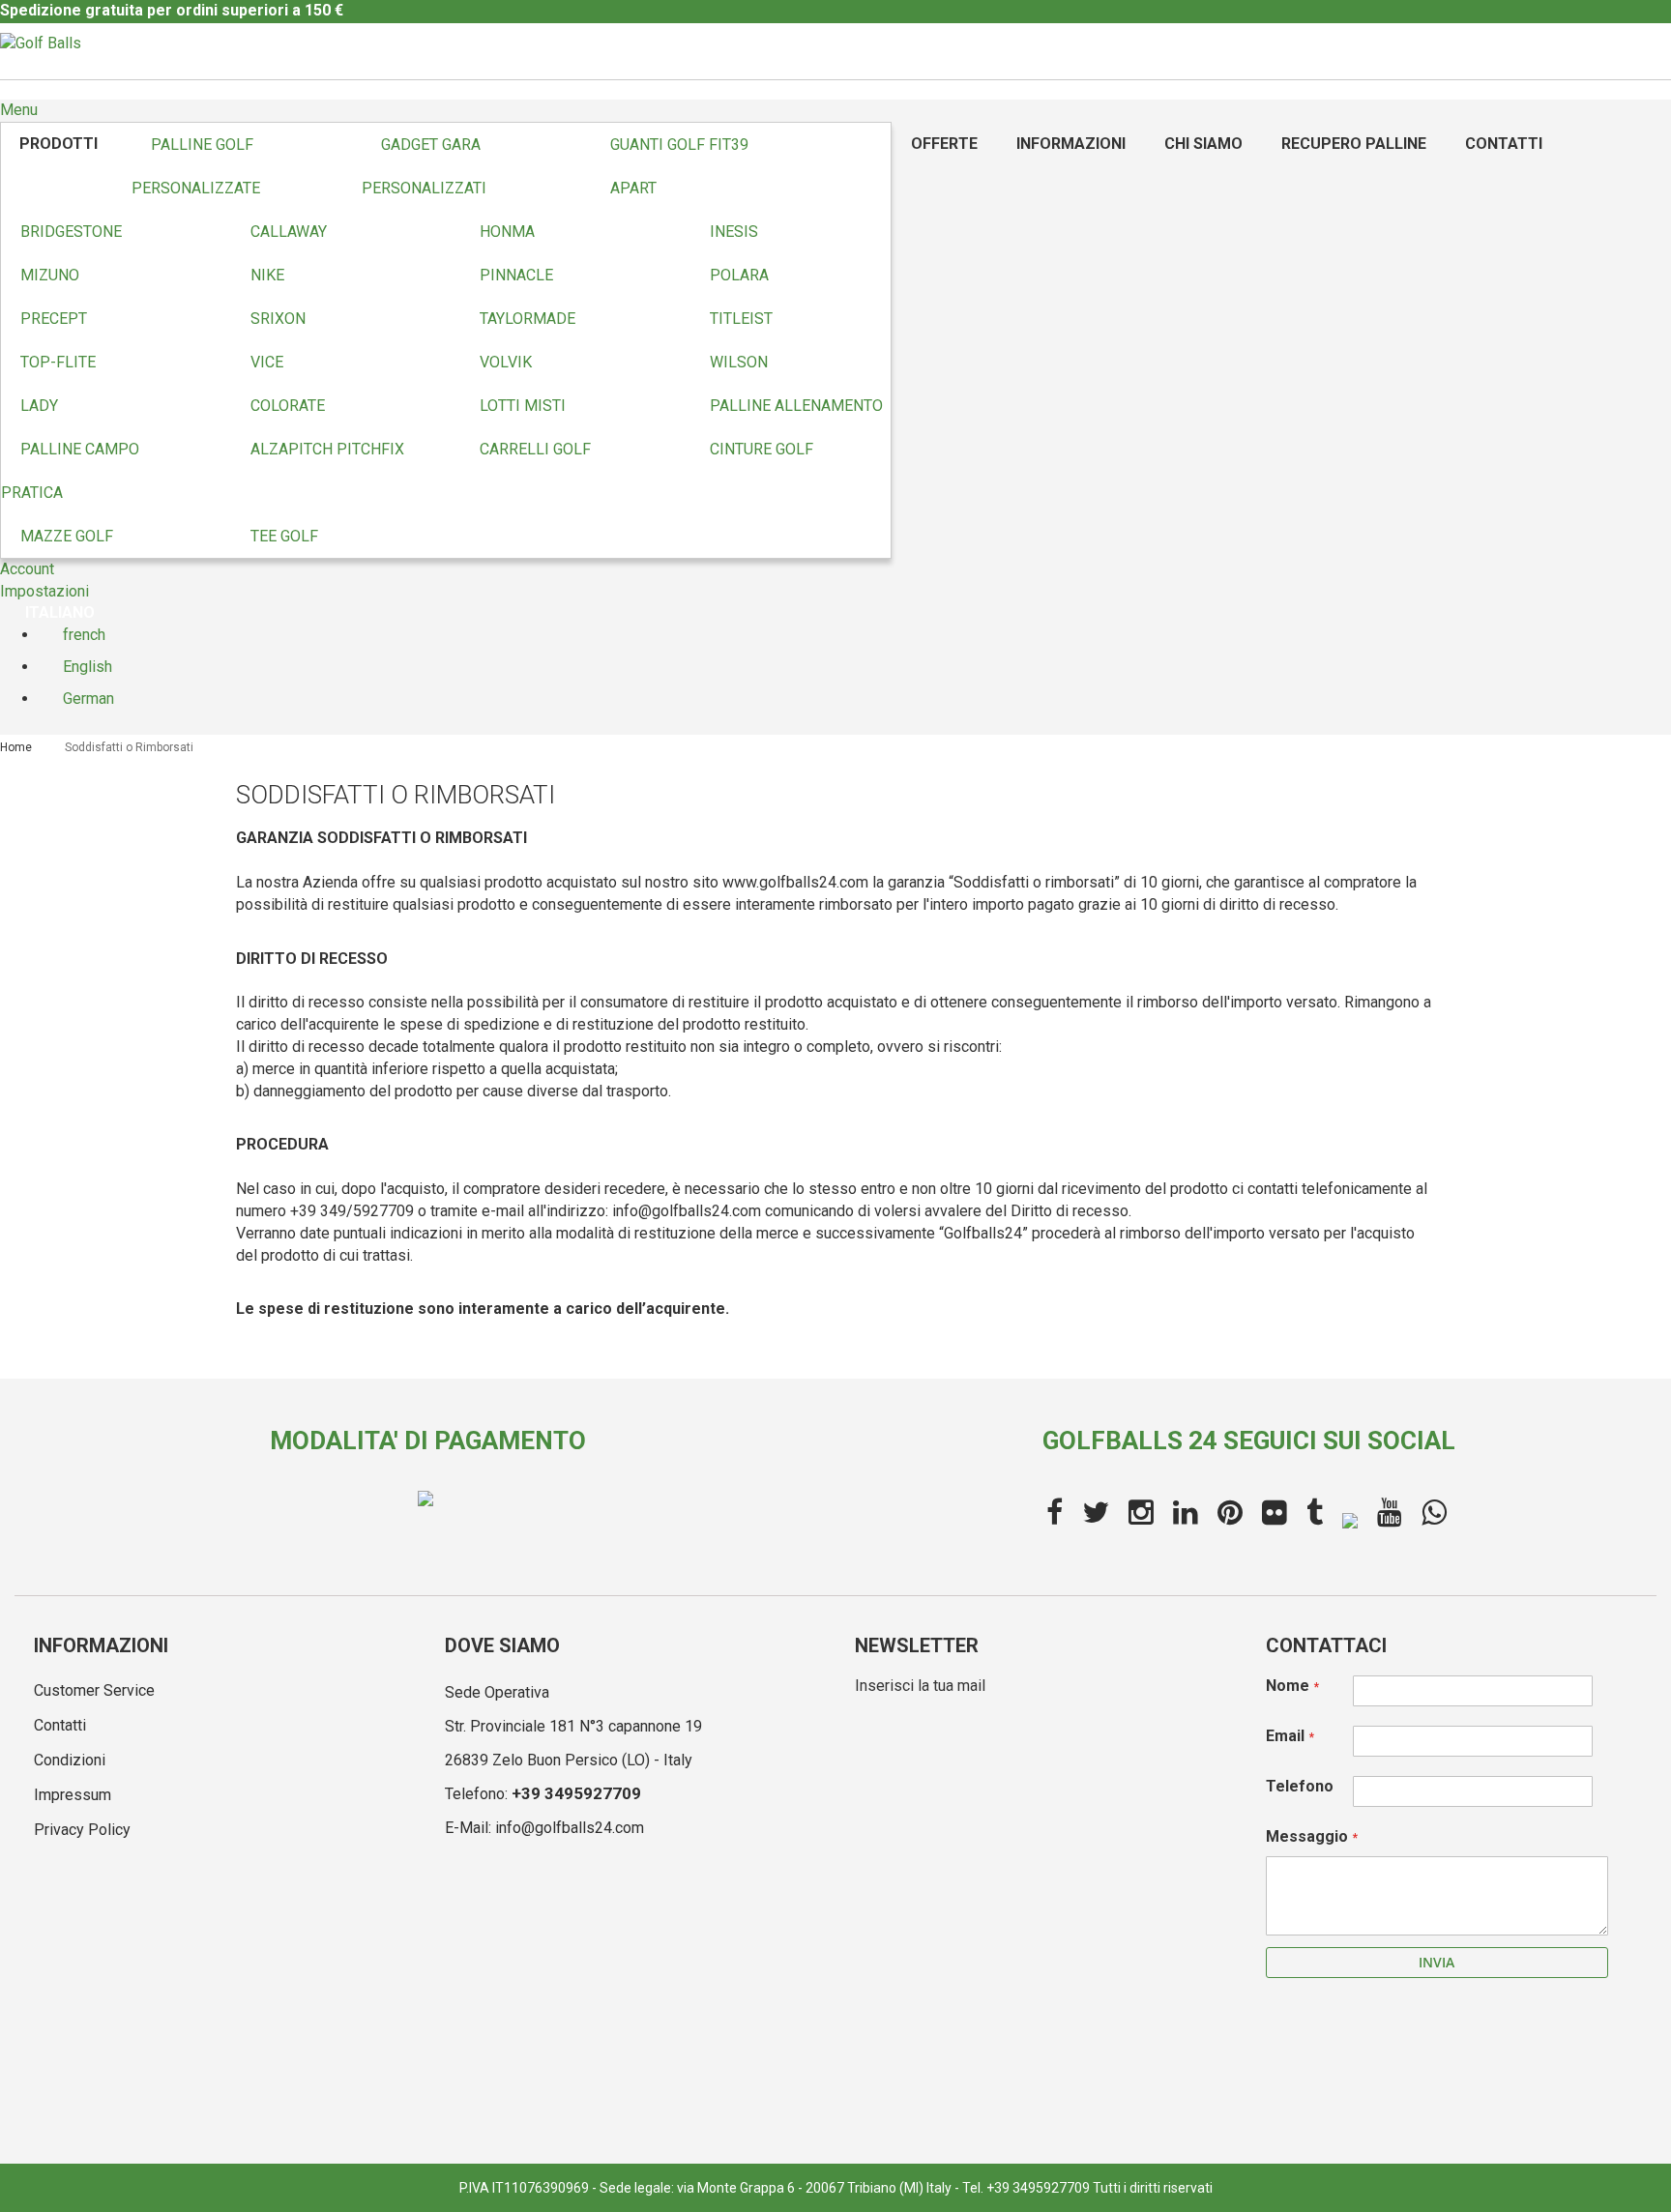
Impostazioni (44, 591)
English (86, 667)
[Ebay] (1350, 1518)
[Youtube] (1390, 1513)
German (87, 699)
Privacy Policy (82, 1830)
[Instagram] (1141, 1513)
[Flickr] (1275, 1513)
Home (17, 747)
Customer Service (94, 1690)
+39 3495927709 (576, 1793)
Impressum (73, 1795)
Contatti (60, 1725)
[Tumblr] (1315, 1513)
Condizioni (70, 1760)
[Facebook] (1055, 1513)
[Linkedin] (1186, 1513)
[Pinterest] (1230, 1513)
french (82, 635)
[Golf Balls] (41, 44)
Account (27, 569)
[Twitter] (1096, 1513)
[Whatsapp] (1434, 1513)
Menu (19, 110)
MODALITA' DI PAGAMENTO (428, 1441)
